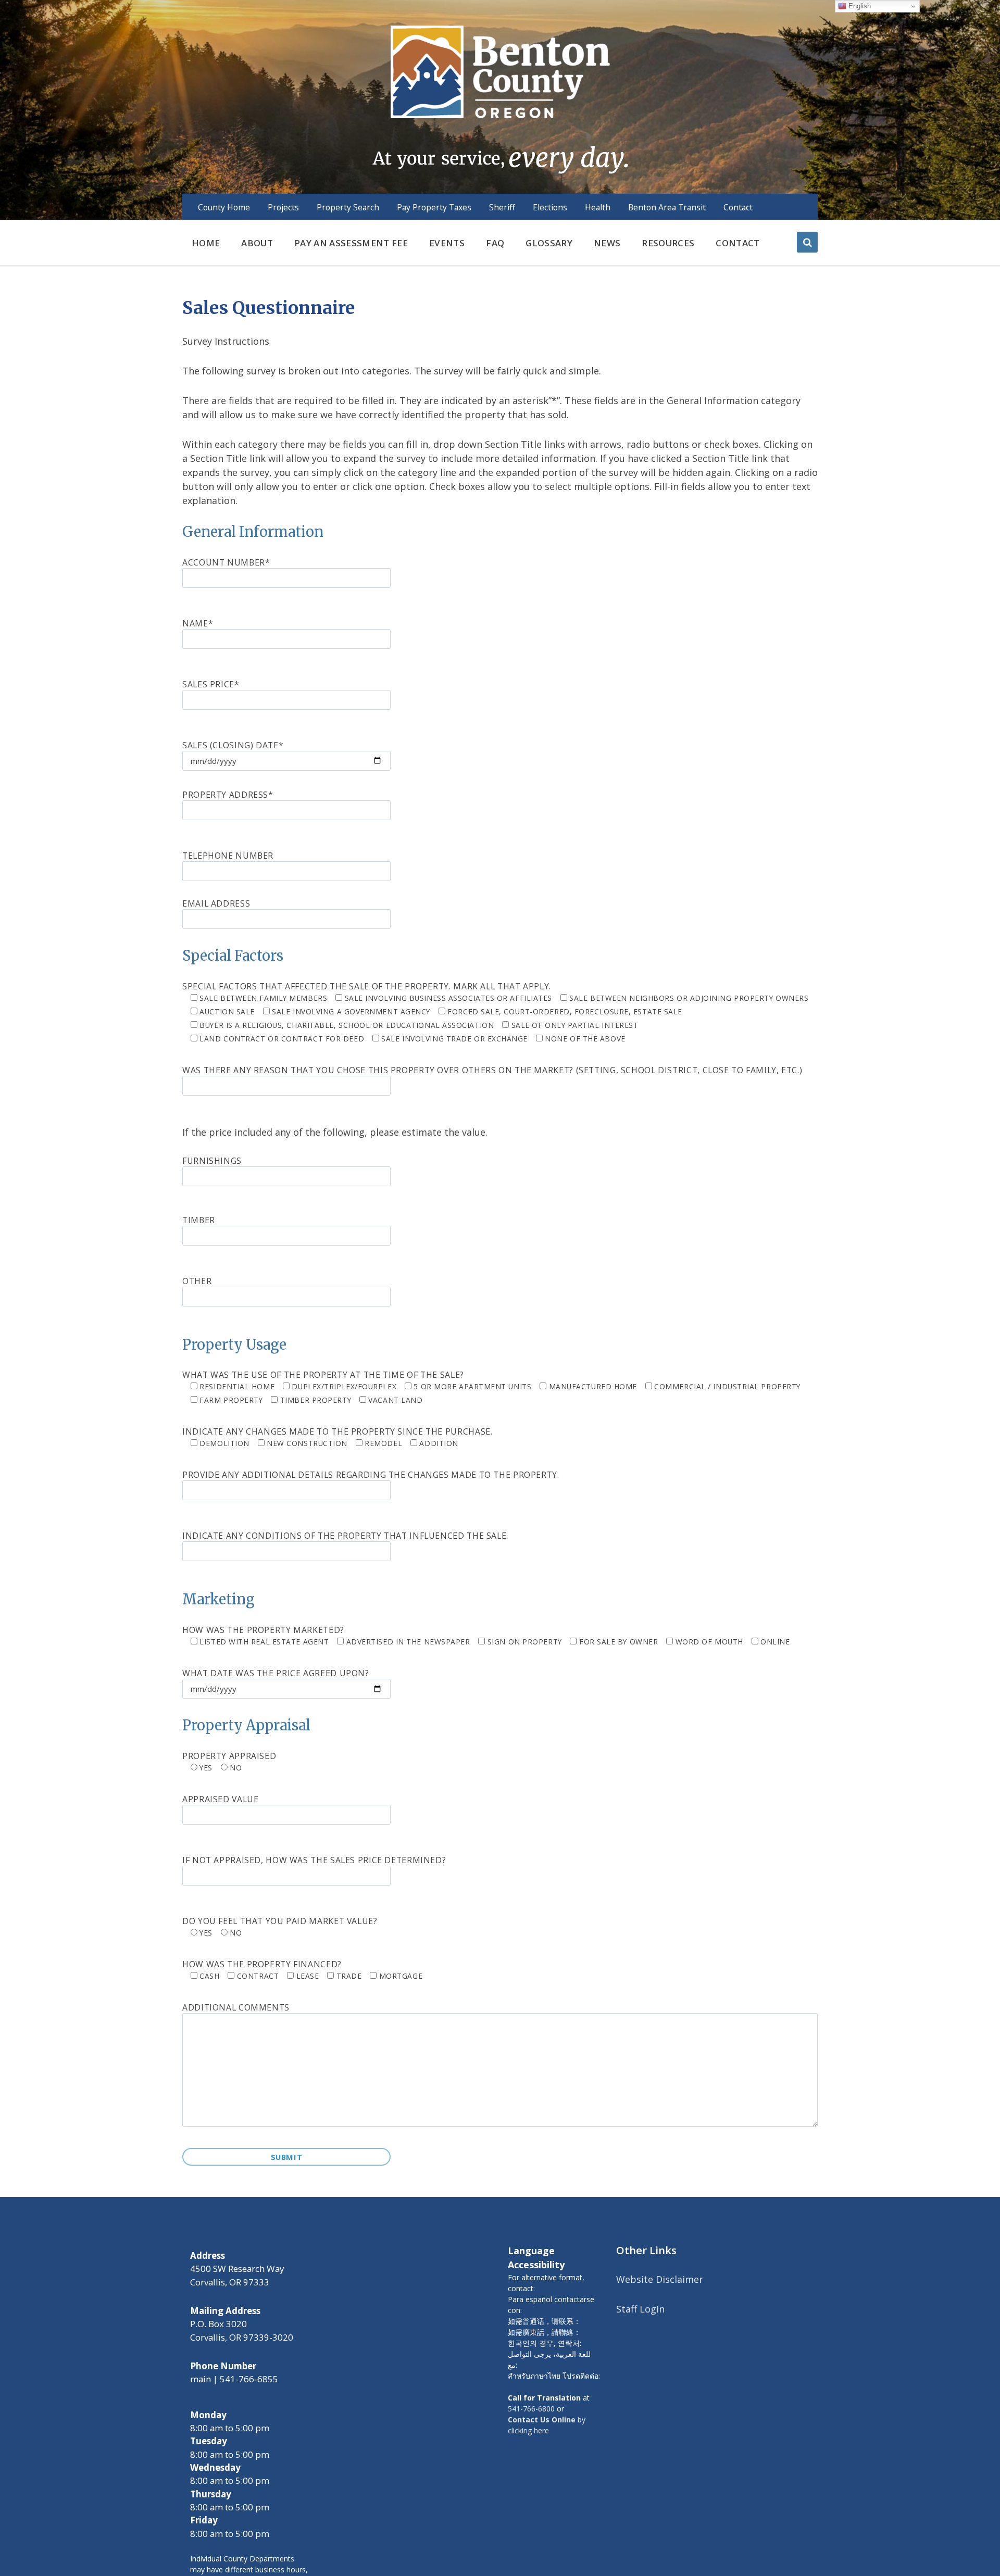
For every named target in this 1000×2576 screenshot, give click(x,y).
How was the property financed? (302, 1970)
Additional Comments (236, 2007)
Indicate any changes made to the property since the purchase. (337, 1437)
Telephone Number (228, 856)
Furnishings (212, 1161)
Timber (199, 1220)
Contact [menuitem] (738, 207)
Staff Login (640, 2309)
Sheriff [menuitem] (502, 207)
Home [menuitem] (206, 243)
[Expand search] (807, 242)
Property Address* (228, 795)
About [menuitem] (257, 243)
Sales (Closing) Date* (233, 745)
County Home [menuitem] (224, 207)
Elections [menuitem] (550, 207)
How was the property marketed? (486, 1635)
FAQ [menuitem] (495, 243)
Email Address (216, 903)
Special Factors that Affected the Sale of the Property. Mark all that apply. (495, 1012)
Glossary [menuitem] (549, 243)
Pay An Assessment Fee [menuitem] (351, 243)
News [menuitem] (607, 243)
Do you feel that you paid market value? (280, 1926)
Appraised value (220, 1799)
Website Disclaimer (660, 2279)
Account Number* (226, 562)
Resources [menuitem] (668, 243)
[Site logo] (500, 98)
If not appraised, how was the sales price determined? (314, 1860)
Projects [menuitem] (283, 207)
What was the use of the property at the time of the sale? (491, 1387)
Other (197, 1281)
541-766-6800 (531, 2409)
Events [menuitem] (447, 243)
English (859, 6)
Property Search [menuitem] (348, 207)
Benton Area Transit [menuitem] (667, 207)
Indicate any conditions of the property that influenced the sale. (345, 1536)
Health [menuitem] (598, 207)
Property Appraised (229, 1761)
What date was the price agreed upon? (276, 1673)
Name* (198, 623)
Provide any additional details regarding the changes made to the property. (371, 1475)
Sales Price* (211, 684)
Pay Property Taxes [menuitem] (434, 207)
